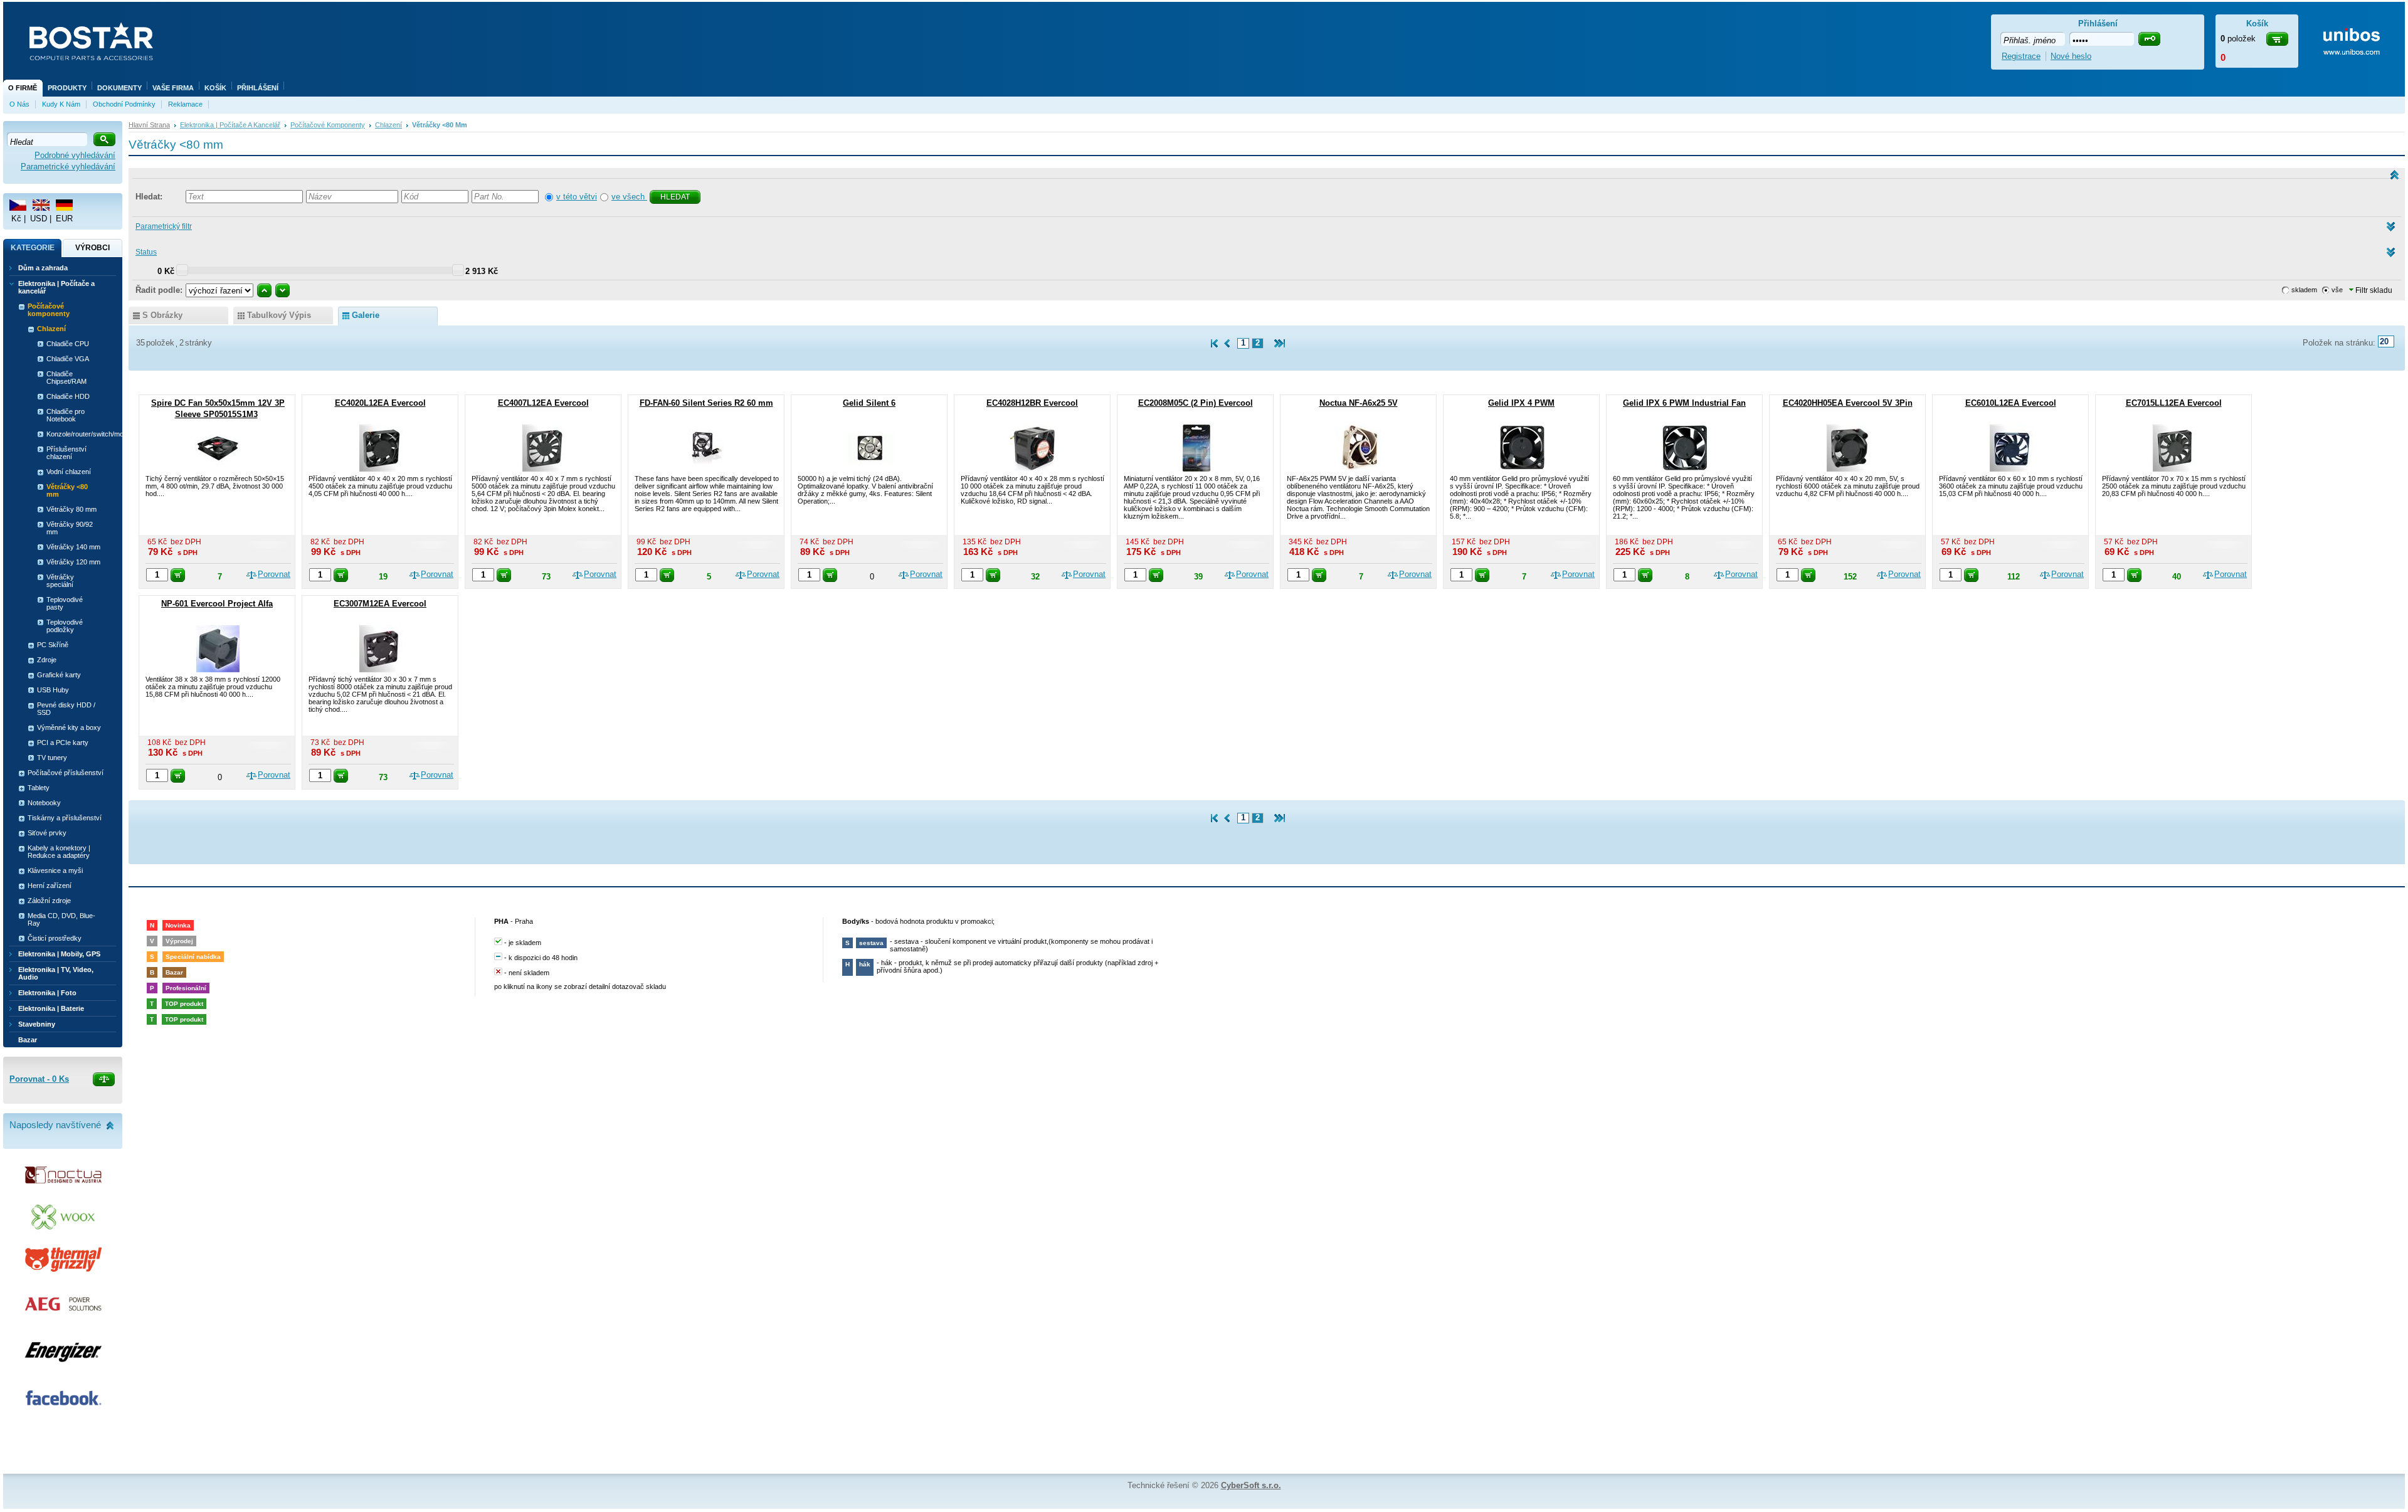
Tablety (39, 788)
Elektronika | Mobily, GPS (59, 954)
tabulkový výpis (279, 315)
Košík (215, 88)
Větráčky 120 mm (73, 562)
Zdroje (47, 660)
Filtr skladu (2373, 290)
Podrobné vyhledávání (75, 155)
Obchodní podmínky (124, 104)
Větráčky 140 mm (73, 547)
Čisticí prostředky (55, 938)
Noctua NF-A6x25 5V (1359, 403)
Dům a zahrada (43, 268)
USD (39, 219)
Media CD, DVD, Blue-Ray (61, 919)
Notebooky (44, 803)
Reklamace (185, 104)
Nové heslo (2071, 56)
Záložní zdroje (49, 901)
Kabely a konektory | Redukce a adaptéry (59, 852)
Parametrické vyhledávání (68, 167)
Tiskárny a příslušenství (65, 818)
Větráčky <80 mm (67, 490)
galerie (366, 315)
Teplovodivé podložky (65, 626)
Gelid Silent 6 (869, 403)
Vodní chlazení (69, 472)
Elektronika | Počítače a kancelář (230, 125)
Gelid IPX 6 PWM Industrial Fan (1684, 403)
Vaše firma (173, 88)
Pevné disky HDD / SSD (66, 709)
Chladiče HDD (68, 396)
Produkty (67, 88)
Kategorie (33, 248)
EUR (64, 219)
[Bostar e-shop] (91, 43)
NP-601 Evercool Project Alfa (217, 604)
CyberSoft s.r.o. (1251, 1485)
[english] (41, 205)
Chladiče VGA (68, 359)
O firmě (23, 88)
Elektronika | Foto (47, 993)
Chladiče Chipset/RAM (66, 378)
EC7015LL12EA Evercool (2174, 403)
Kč (16, 219)
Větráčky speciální (60, 581)
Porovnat (274, 574)
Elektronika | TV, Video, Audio (56, 973)
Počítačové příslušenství (66, 773)
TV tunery (52, 758)
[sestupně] (283, 290)
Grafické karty (59, 675)
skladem (2304, 290)
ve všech (629, 197)
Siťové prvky (47, 833)
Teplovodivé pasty (65, 603)
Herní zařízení (50, 886)
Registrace (2021, 56)
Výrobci (92, 248)
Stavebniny (37, 1024)
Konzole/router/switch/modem (77, 434)
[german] (64, 205)
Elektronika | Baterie (51, 1008)
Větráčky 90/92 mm (70, 528)
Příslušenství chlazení (66, 453)
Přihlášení (258, 88)
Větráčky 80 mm (71, 509)
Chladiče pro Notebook (66, 415)
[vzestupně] (264, 290)
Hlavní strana (149, 125)
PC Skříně (53, 645)
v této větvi (577, 197)
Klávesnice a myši (55, 870)
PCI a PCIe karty (63, 743)
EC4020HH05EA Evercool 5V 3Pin (1848, 403)
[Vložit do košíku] (178, 575)
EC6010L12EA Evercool (2011, 403)
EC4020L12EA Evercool (380, 403)
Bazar (28, 1040)
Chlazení (388, 125)
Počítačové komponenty (328, 125)
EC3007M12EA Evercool (380, 604)
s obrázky (162, 315)
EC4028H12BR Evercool (1032, 403)
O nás (19, 104)
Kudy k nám (61, 104)
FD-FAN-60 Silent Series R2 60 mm (706, 403)
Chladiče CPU (68, 344)
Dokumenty (119, 88)
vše (2337, 290)
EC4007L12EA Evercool (543, 403)
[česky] (18, 205)
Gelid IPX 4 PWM (1521, 403)
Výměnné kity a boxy (69, 727)
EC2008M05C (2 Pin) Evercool (1196, 403)
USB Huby (53, 690)
